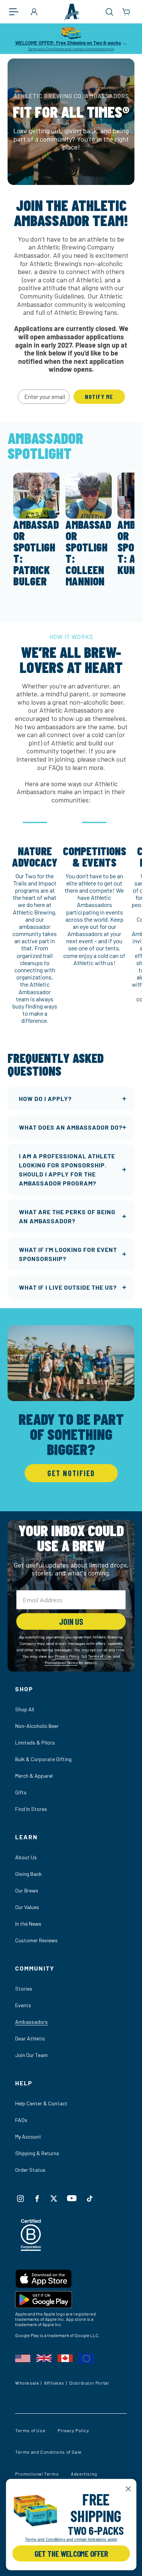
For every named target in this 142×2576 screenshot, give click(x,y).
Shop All (25, 1709)
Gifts (21, 1792)
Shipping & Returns (37, 2153)
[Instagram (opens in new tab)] (20, 2199)
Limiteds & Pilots (35, 1742)
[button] (17, 12)
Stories (24, 1989)
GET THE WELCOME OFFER (71, 2553)
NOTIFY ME (99, 396)
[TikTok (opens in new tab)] (90, 2199)
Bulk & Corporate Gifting (43, 1759)
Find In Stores (31, 1809)
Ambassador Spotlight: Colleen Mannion (88, 553)
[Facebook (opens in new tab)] (37, 2199)
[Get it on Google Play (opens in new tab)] (71, 2301)
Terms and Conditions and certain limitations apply (71, 49)
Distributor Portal (89, 2383)
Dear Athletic (30, 2038)
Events (23, 2005)
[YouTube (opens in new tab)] (72, 2198)
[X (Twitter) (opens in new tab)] (54, 2199)
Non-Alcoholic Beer (37, 1726)
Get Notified (71, 1473)
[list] (71, 920)
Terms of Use (30, 2430)
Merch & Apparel (34, 1776)
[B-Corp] (31, 2249)
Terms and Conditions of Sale (48, 2452)
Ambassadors (31, 2022)
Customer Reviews (36, 1940)
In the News (28, 1924)
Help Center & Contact (41, 2103)
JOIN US (71, 1621)
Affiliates (54, 2383)
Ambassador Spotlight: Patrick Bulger (36, 553)
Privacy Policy (73, 2430)
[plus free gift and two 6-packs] (35, 2511)
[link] (35, 2511)
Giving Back (28, 1874)
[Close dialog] (128, 2489)
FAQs (21, 2120)
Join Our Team (31, 2055)
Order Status (30, 2170)
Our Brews (27, 1890)
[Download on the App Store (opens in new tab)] (71, 2280)
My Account (28, 2136)
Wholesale (27, 2383)
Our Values (27, 1907)
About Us (26, 1857)
